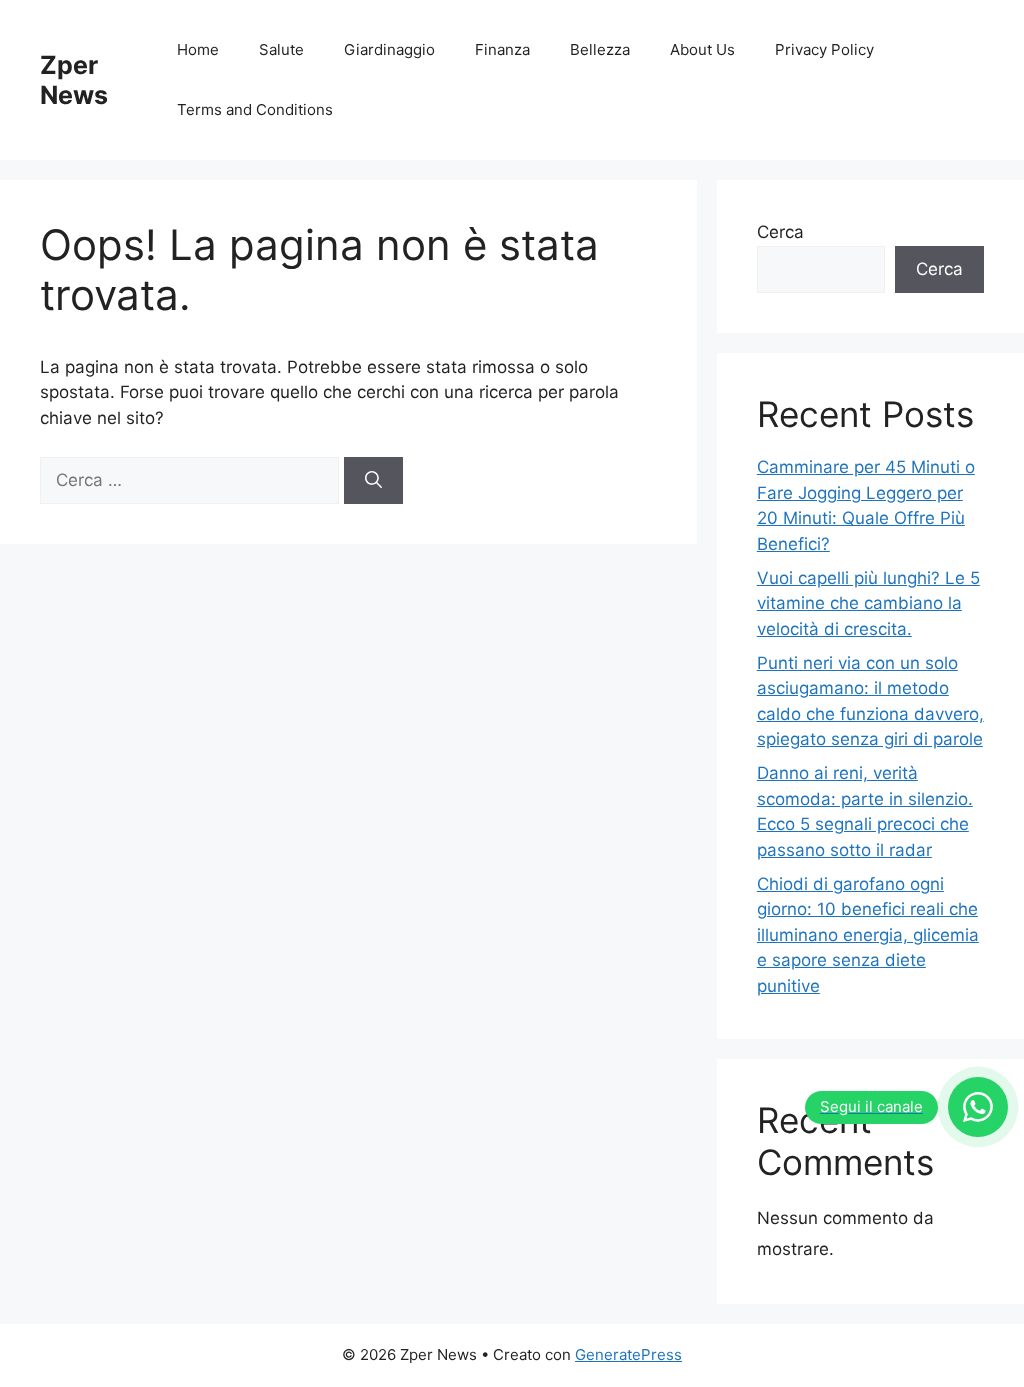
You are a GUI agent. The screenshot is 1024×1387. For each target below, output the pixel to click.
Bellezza (600, 49)
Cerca (780, 232)
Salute (281, 49)
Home (198, 49)
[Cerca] (373, 481)
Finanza (502, 49)
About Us (702, 49)
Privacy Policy (824, 49)
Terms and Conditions (255, 109)
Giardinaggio (389, 49)
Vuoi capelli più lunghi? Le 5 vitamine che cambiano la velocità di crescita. (868, 603)
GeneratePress (628, 1354)
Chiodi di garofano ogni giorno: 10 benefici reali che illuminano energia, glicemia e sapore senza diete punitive (868, 935)
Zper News (74, 80)
